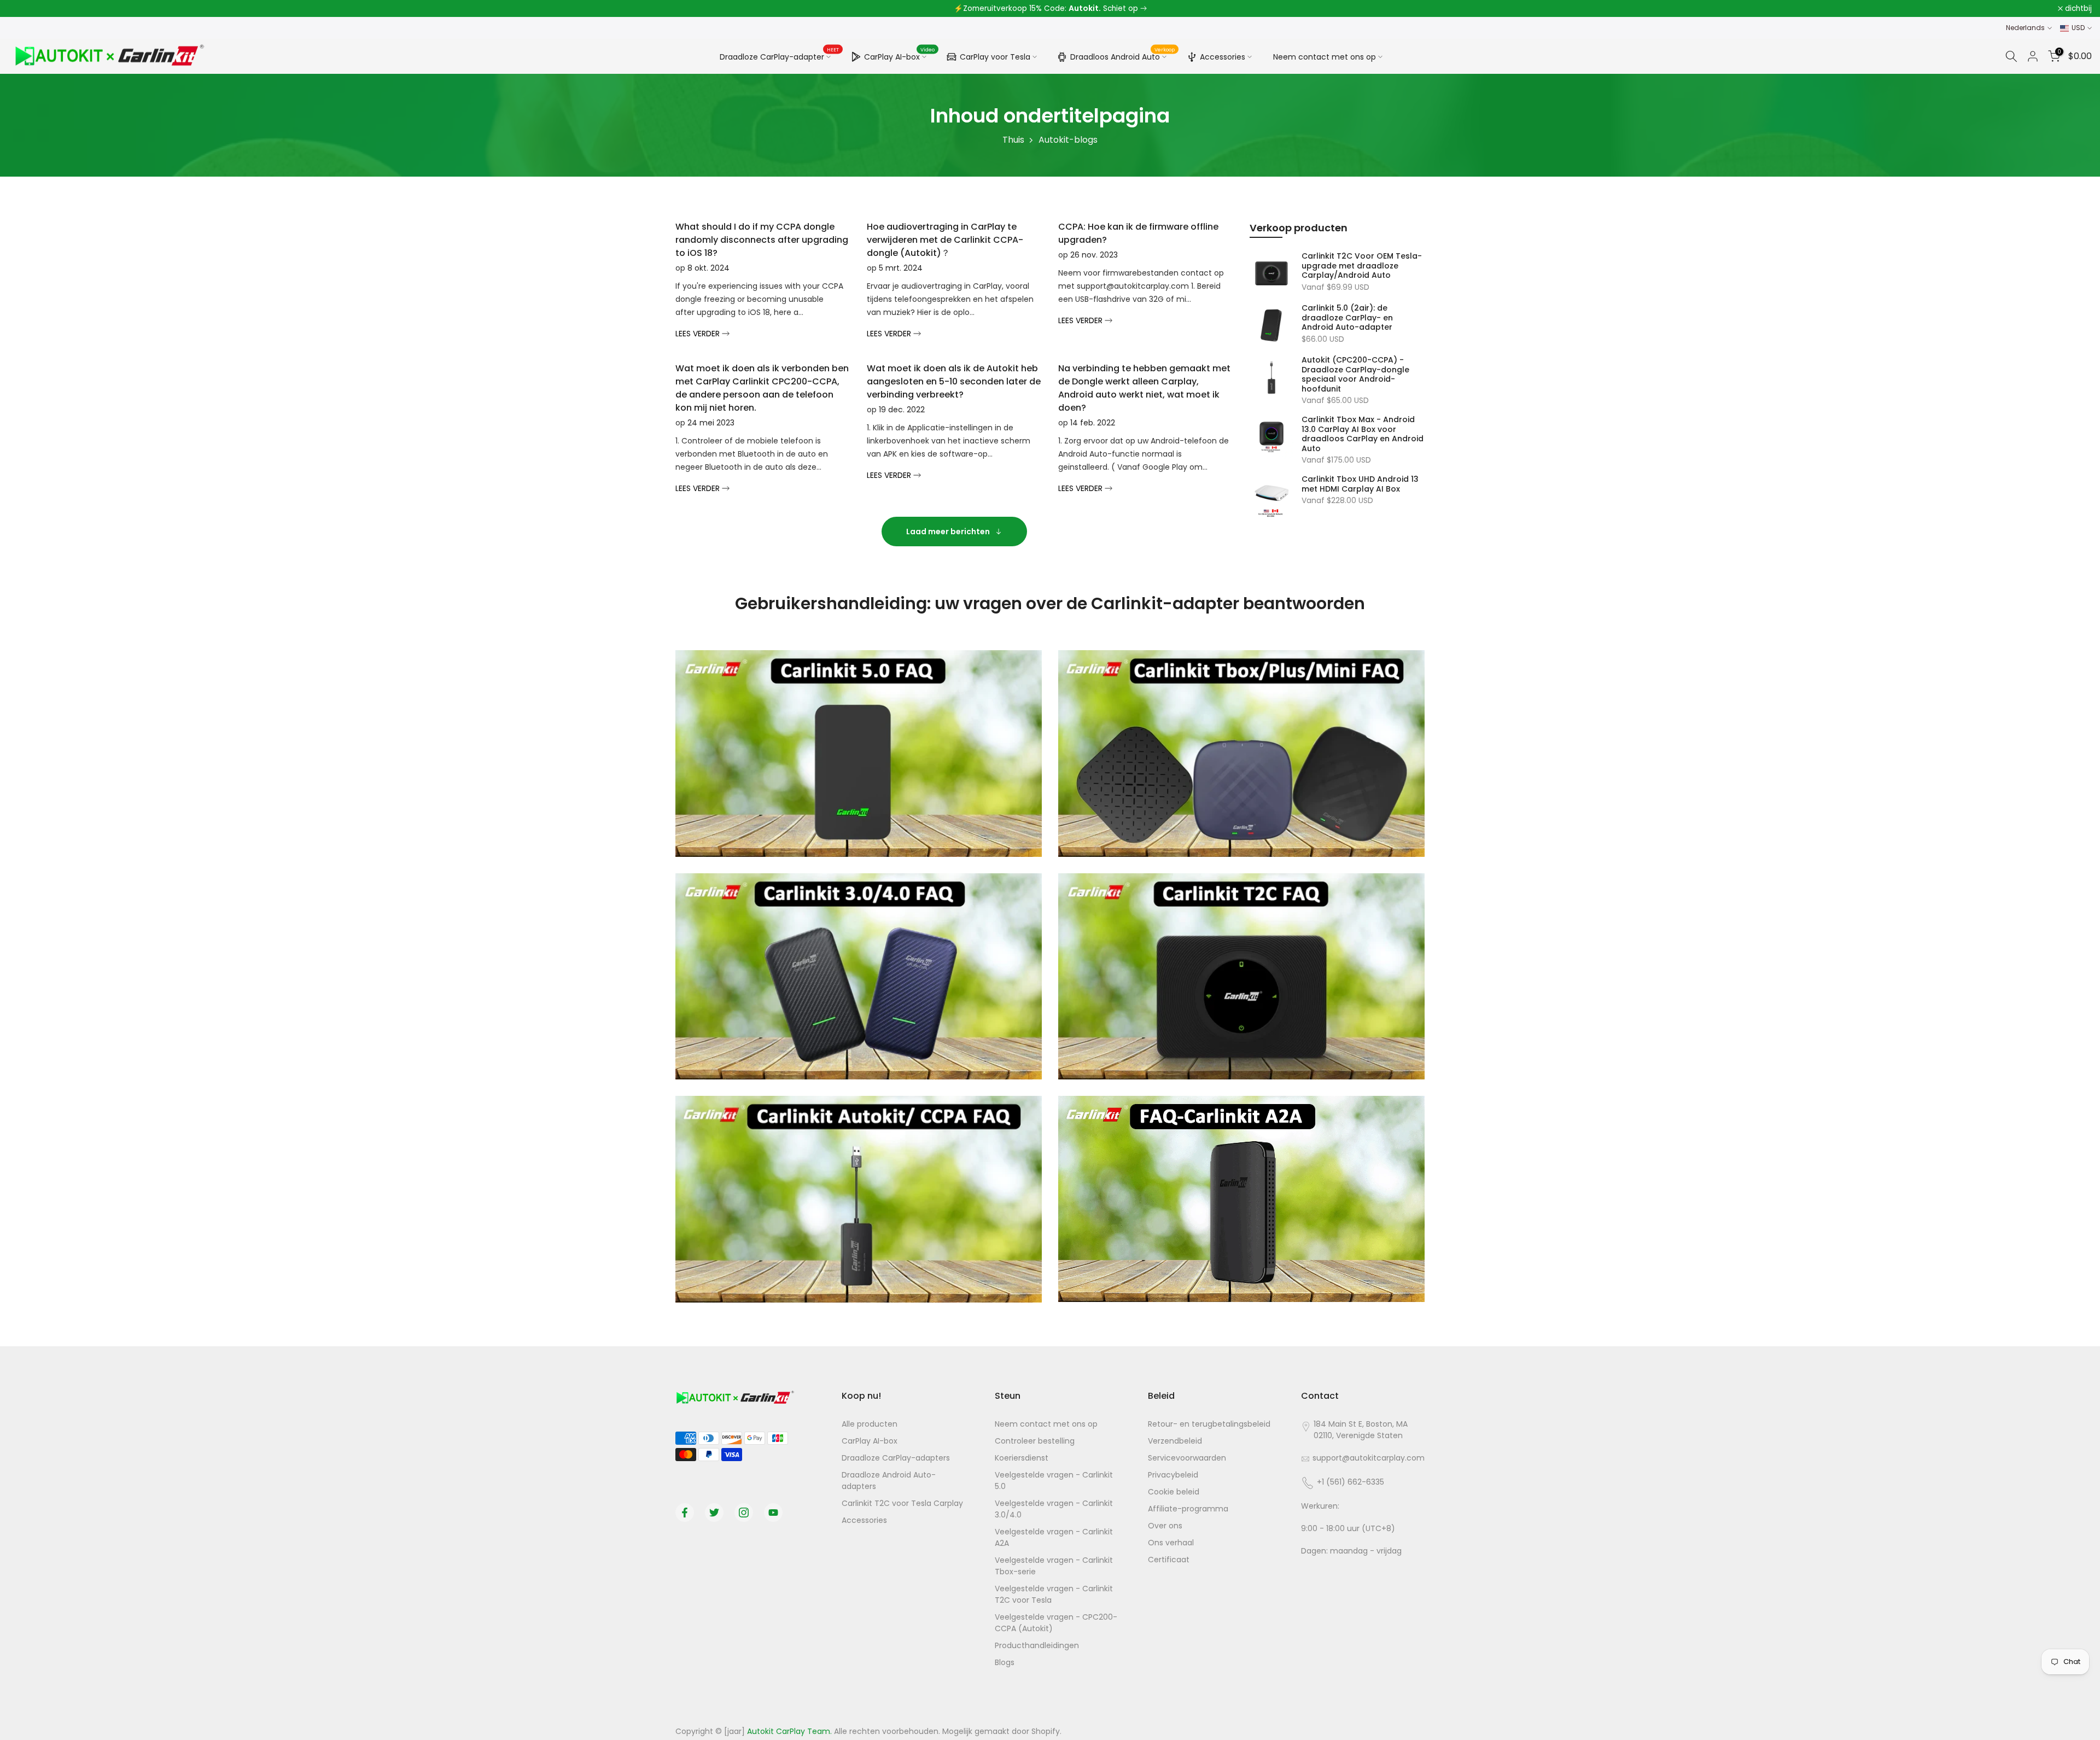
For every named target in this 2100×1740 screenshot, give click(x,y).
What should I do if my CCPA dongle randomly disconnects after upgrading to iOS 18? (762, 240)
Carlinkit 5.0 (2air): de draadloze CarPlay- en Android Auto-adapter (1347, 318)
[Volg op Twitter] (714, 1513)
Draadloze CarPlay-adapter (780, 56)
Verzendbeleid (1175, 1441)
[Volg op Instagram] (744, 1513)
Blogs (1005, 1662)
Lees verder (699, 334)
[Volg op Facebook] (685, 1513)
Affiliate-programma (1188, 1509)
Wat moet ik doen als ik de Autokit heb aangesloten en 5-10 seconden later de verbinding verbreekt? (954, 381)
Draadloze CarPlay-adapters (896, 1458)
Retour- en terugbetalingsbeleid (1209, 1424)
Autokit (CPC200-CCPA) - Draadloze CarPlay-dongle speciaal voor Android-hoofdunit (1355, 375)
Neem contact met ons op (1325, 57)
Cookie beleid (1174, 1492)
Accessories (1223, 57)
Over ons (1165, 1526)
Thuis (1013, 140)
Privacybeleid (1173, 1475)
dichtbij (28, 9)
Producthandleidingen (1037, 1645)
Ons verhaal (1171, 1543)
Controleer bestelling (1035, 1441)
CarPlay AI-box (900, 55)
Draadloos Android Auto (1123, 55)
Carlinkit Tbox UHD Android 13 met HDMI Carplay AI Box (1360, 484)
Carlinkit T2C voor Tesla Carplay (902, 1503)
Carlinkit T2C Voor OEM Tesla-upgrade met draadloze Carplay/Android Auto (1362, 266)
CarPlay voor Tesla (995, 57)
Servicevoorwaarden (1187, 1458)
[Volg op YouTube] (773, 1513)
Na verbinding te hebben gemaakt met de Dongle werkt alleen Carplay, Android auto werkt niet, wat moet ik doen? (1144, 388)
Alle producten (870, 1424)
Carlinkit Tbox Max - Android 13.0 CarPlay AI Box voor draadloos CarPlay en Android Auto (1363, 434)
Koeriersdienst (1022, 1458)
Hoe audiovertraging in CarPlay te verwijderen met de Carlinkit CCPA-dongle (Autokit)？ (945, 240)
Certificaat (1169, 1560)
